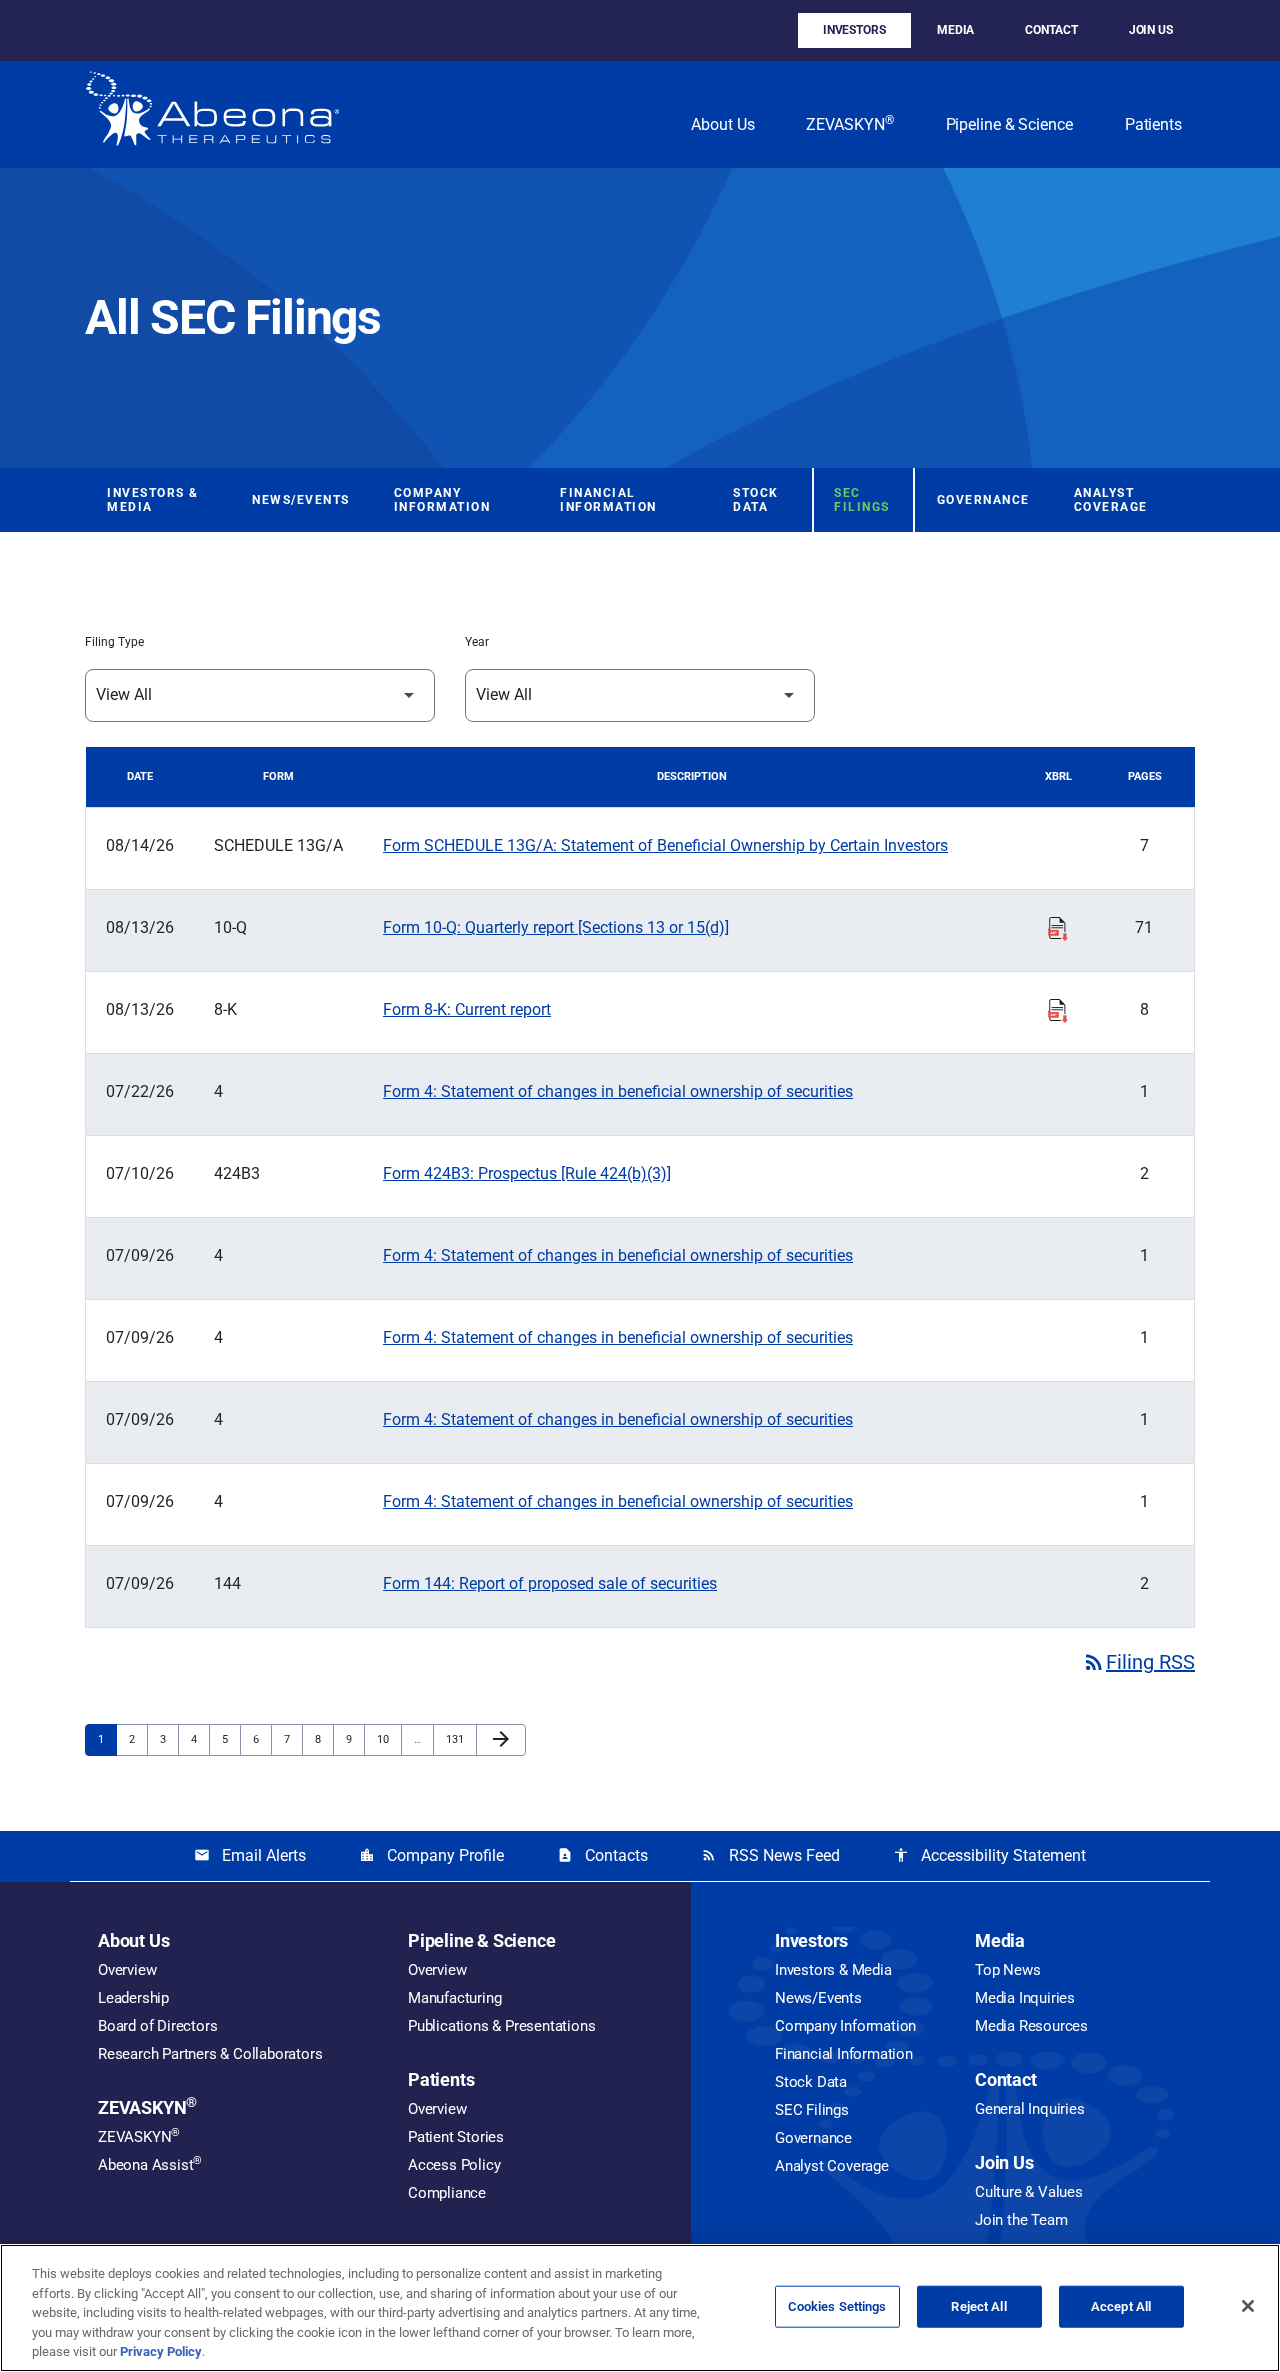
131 (457, 1739)
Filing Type (114, 642)
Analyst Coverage (1111, 500)
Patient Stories (456, 2137)
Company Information (442, 500)
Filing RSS (1138, 1662)
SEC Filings (862, 500)
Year (477, 642)
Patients (1153, 124)
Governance (983, 500)
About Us (722, 124)
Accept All (1121, 2306)
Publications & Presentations (501, 2026)
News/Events (301, 500)
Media (956, 30)
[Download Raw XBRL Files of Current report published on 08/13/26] (1058, 1008)
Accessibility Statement (989, 1855)
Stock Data (756, 500)
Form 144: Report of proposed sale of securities (550, 1583)
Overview (127, 1970)
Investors (854, 30)
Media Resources (1031, 2026)
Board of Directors (157, 2026)
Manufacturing (454, 1998)
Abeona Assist (150, 2165)
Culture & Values (1029, 2192)
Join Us (1151, 30)
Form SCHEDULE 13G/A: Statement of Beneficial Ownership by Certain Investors (665, 845)
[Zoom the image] (212, 114)
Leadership (133, 1998)
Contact (1051, 30)
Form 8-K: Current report (467, 1009)
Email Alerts (250, 1855)
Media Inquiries (1025, 1998)
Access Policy (454, 2165)
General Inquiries (1030, 2109)
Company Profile (431, 1855)
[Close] (1248, 2306)
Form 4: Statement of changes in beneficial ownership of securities (618, 1091)
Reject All (978, 2306)
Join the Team (1021, 2220)
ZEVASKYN (849, 123)
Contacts (602, 1855)
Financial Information (608, 500)
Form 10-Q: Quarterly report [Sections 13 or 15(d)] (556, 927)
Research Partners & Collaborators (210, 2054)
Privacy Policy (161, 2351)
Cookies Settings (837, 2306)
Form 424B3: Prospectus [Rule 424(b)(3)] (527, 1173)
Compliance (447, 2193)
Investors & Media (153, 500)
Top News (1007, 1970)
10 (388, 1739)
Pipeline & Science (1009, 124)
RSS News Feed (770, 1855)
